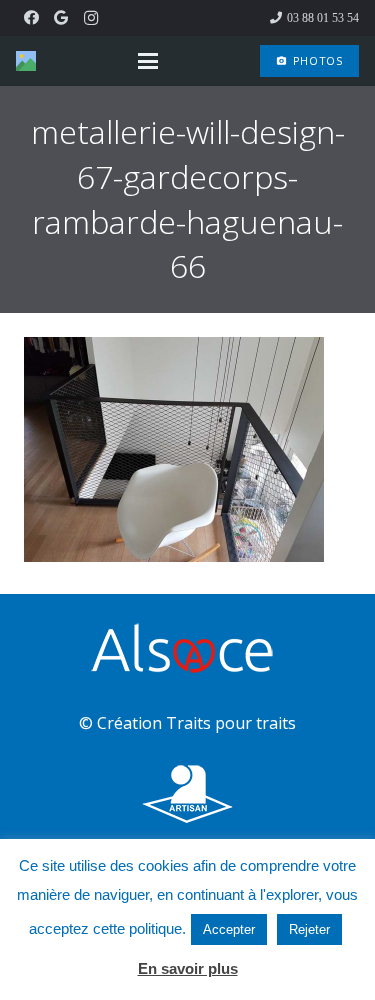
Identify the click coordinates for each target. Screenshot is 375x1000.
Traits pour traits (231, 723)
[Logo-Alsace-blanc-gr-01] (187, 651)
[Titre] (26, 61)
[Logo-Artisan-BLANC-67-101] (187, 794)
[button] (148, 61)
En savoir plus (188, 968)
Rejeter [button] (309, 929)
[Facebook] (31, 18)
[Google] (61, 18)
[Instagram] (91, 18)
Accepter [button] (229, 929)
